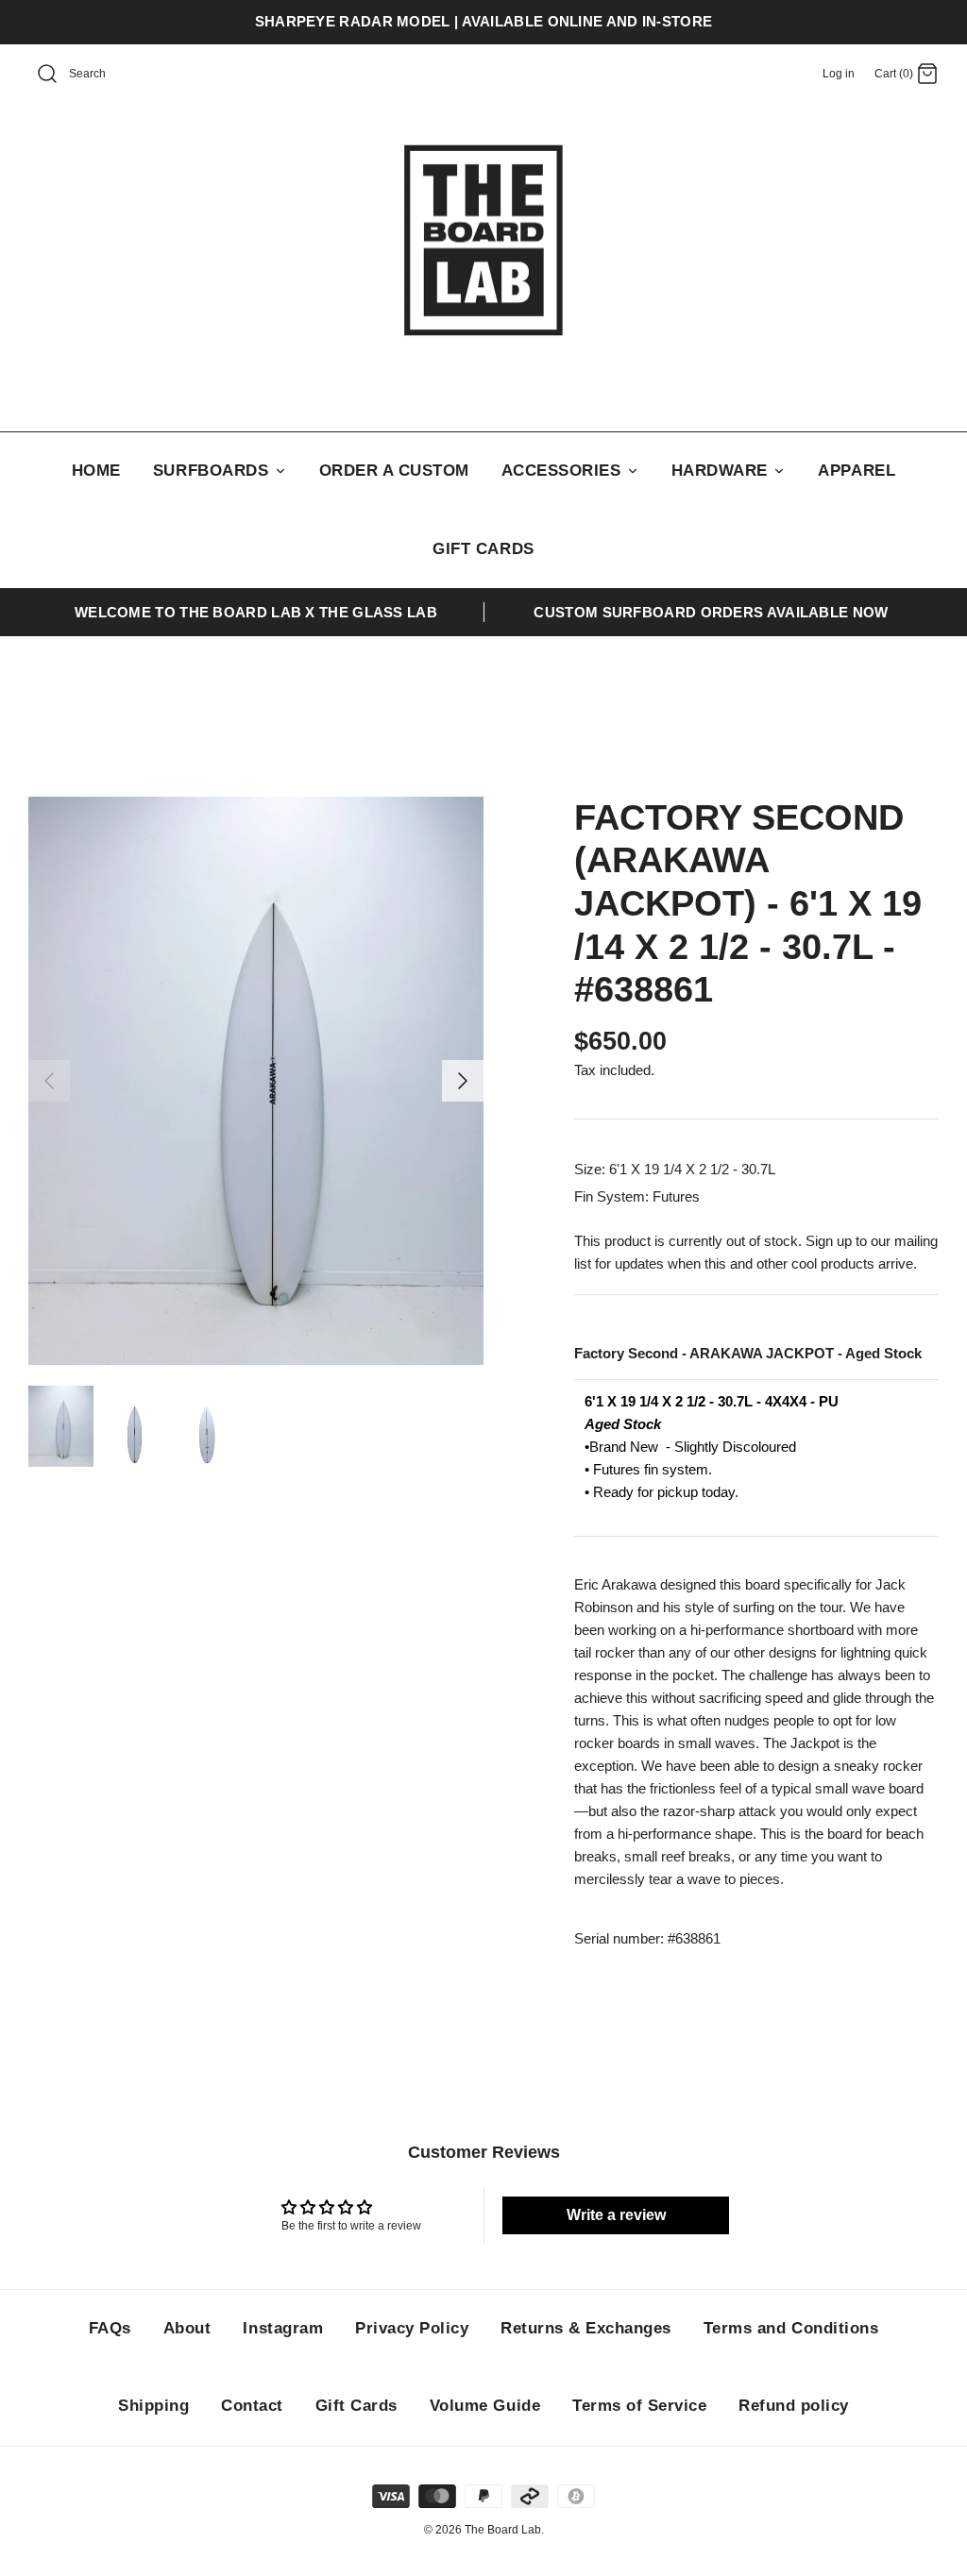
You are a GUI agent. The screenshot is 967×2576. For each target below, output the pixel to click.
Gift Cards (356, 2406)
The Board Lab (503, 2530)
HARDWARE (722, 471)
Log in (839, 74)
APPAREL (857, 471)
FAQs (110, 2328)
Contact (252, 2406)
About (187, 2328)
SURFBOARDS (213, 471)
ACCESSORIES (564, 471)
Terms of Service (639, 2406)
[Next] (463, 1081)
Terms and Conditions (791, 2328)
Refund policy (794, 2406)
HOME (96, 471)
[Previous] (49, 1081)
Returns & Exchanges (586, 2328)
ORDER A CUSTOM (394, 471)
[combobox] (110, 75)
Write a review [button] (616, 2215)
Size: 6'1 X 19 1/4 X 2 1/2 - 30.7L (675, 1169)
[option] (256, 1081)
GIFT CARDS (483, 549)
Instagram (283, 2328)
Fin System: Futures (637, 1196)
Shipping (153, 2406)
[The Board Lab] (483, 241)
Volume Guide (485, 2406)
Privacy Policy (412, 2328)
